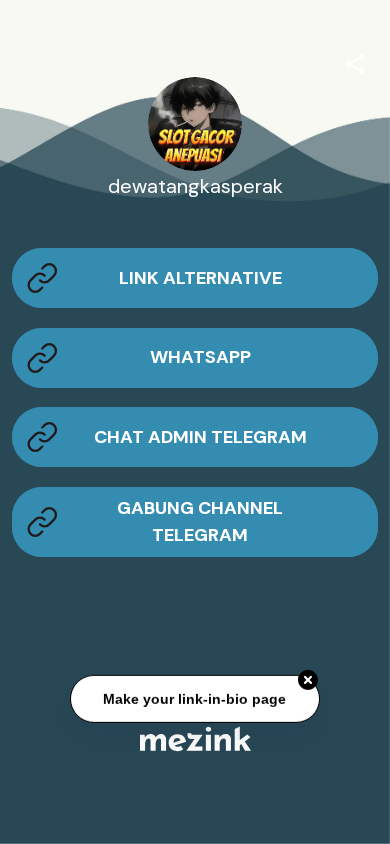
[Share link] (355, 61)
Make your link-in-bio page (195, 699)
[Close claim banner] (308, 680)
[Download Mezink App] (195, 738)
